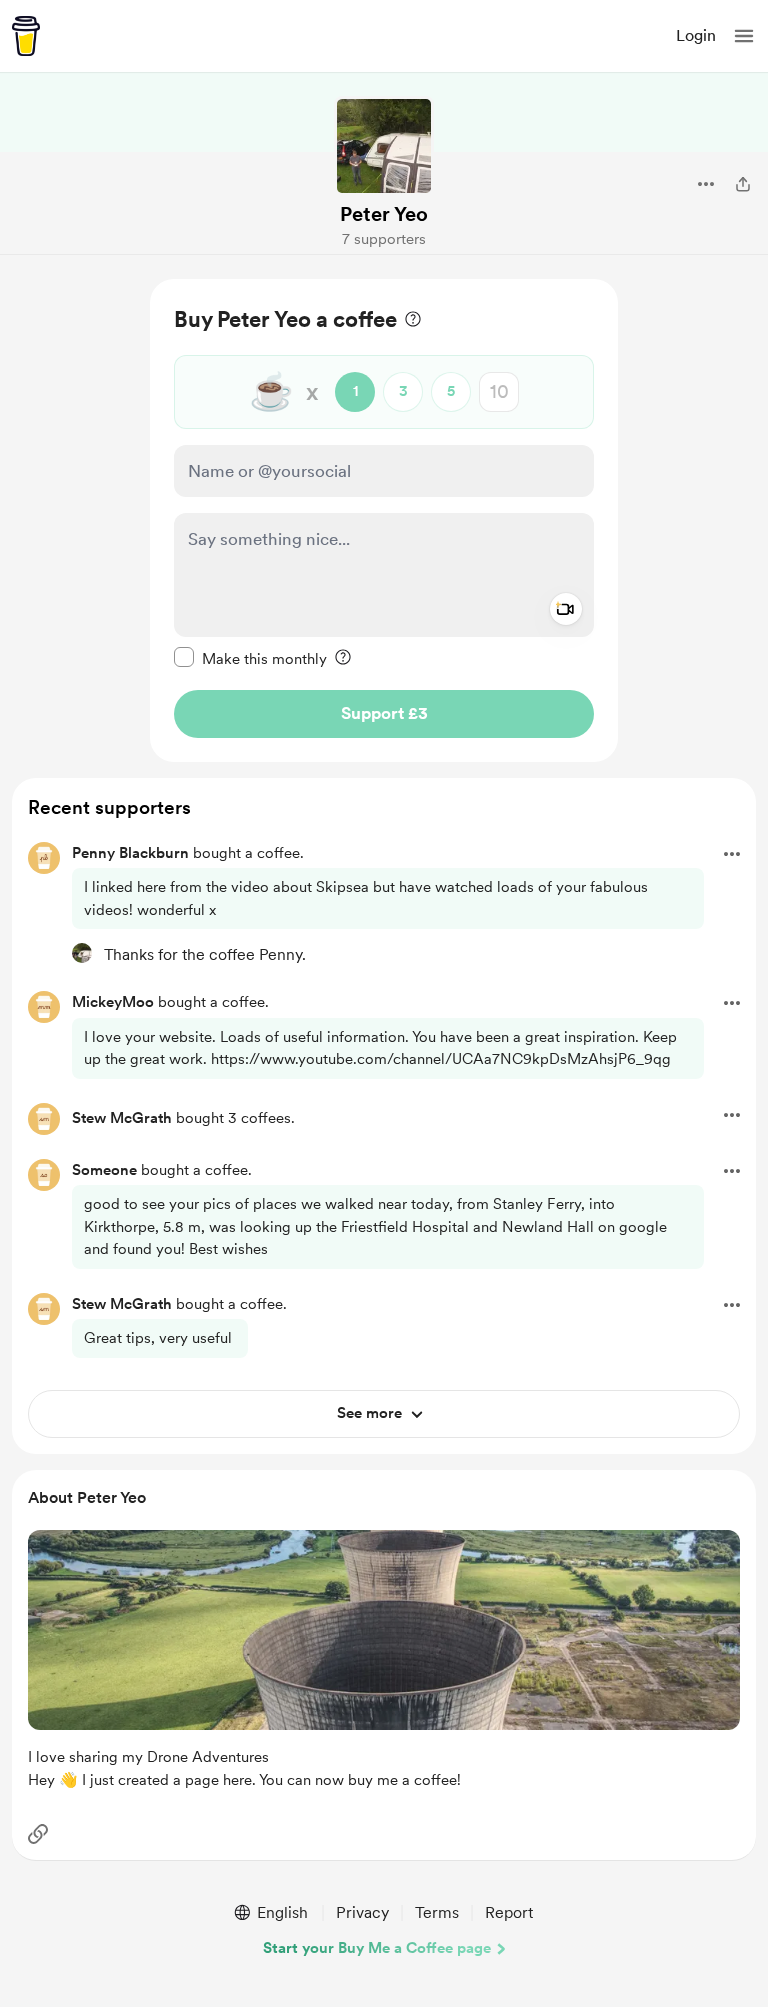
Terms (437, 1912)
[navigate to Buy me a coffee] (26, 36)
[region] (384, 520)
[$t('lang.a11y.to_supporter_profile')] (82, 953)
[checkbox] (250, 658)
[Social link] (38, 1834)
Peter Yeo (384, 214)
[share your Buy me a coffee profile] (743, 184)
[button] (744, 36)
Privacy (362, 1912)
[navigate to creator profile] (384, 146)
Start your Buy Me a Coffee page (377, 1948)
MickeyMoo (113, 1002)
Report (509, 1912)
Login (696, 35)
